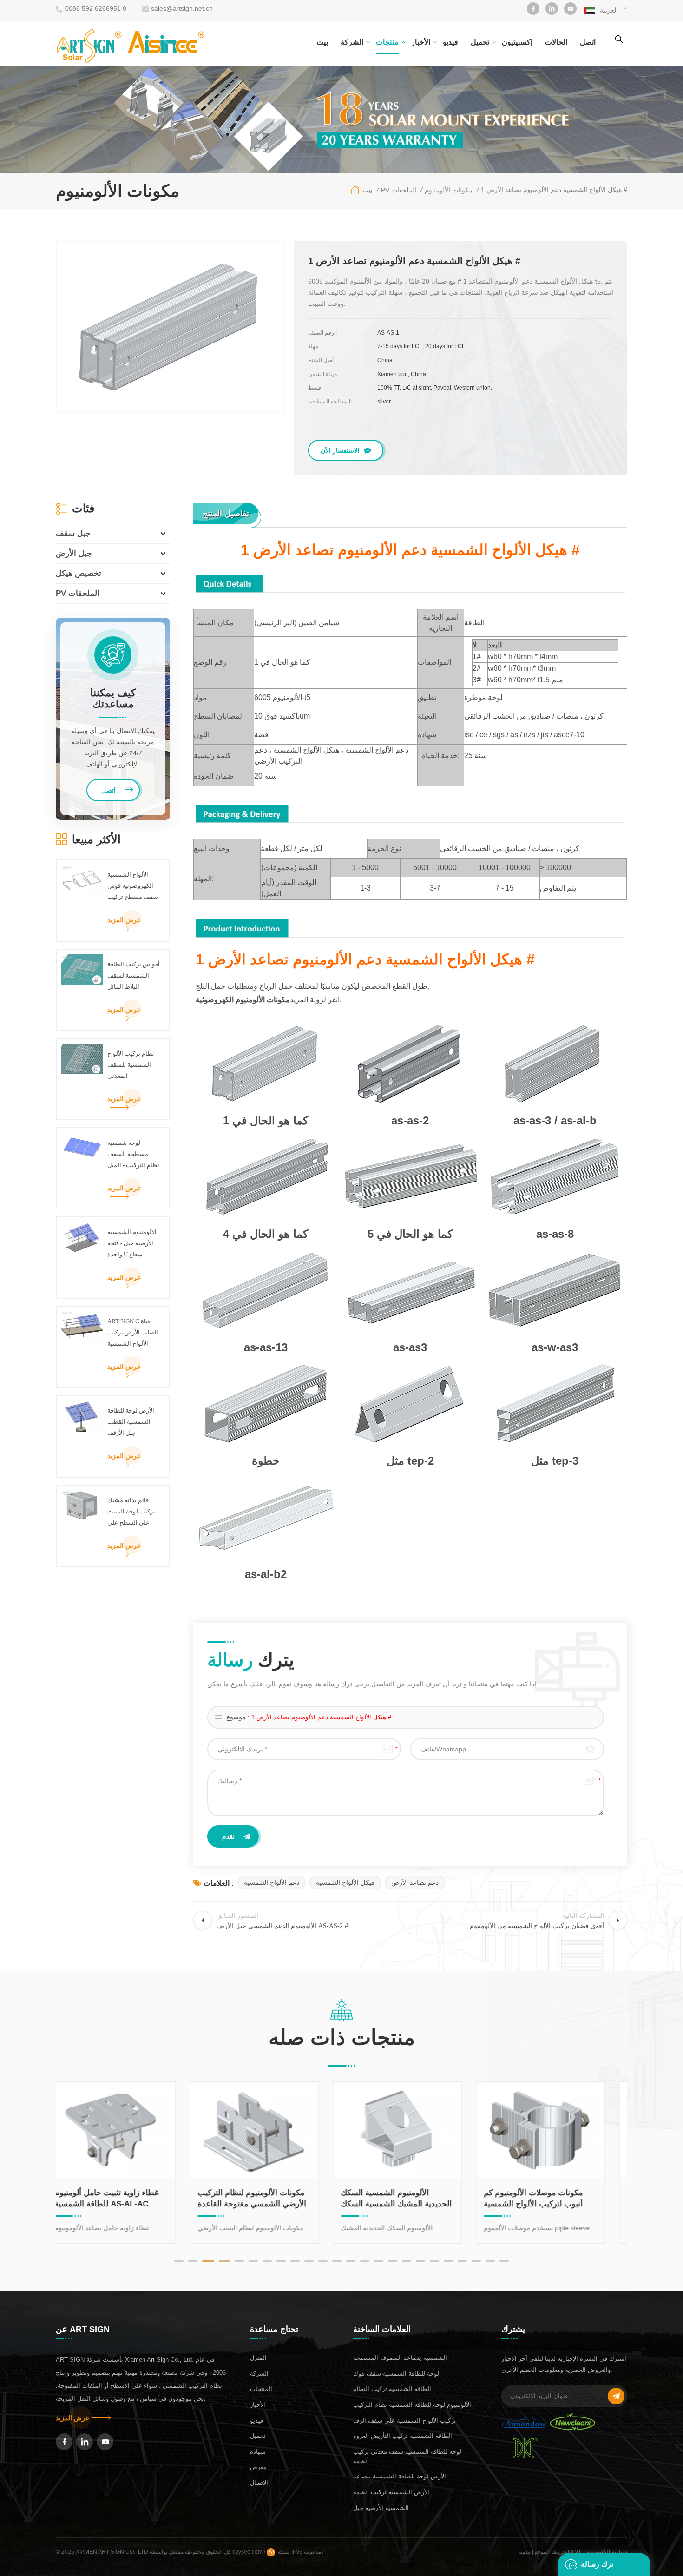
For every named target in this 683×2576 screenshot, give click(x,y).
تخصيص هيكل (79, 573)
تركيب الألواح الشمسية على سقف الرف (404, 2421)
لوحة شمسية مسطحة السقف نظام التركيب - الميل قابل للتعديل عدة (133, 1155)
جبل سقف (73, 533)
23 (490, 2261)
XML (576, 2552)
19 (434, 2261)
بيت (322, 42)
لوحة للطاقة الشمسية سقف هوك (396, 2374)
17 (407, 2261)
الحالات (556, 42)
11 (323, 2261)
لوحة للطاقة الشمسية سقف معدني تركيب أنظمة (407, 2456)
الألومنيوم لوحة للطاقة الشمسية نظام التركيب (412, 2405)
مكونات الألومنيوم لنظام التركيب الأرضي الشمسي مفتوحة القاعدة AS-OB (125, 2199)
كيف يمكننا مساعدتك (113, 699)
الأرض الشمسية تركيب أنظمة (391, 2492)
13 (351, 2261)
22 (476, 2261)
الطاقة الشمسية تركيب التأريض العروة (403, 2436)
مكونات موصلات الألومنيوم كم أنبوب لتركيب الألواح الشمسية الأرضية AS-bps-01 (406, 2199)
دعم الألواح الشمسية (272, 1882)
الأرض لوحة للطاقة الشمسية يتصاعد (400, 2476)
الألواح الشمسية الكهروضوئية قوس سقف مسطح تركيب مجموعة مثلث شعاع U (133, 887)
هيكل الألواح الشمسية (345, 1882)
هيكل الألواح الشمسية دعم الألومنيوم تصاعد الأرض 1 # (321, 1717)
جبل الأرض (74, 553)
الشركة (352, 42)
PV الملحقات (78, 593)
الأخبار (421, 42)
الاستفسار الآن (340, 450)
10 (309, 2261)
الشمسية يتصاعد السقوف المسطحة (400, 2358)
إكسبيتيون (517, 42)
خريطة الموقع (551, 2552)
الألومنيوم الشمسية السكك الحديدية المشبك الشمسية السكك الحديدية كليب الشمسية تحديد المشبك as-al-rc (269, 2199)
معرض (258, 2467)
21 (462, 2261)
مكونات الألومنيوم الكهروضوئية (243, 1000)
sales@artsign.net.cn (182, 8)
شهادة (258, 2452)
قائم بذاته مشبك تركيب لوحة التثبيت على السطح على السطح (131, 1513)
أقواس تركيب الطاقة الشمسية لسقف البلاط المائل (134, 975)
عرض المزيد (124, 920)
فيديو (450, 42)
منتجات (387, 42)
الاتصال (259, 2483)
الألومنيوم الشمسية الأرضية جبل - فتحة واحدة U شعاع (132, 1243)
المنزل (258, 2358)
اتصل (588, 42)
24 (504, 2261)
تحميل (480, 42)
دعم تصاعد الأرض (415, 1882)
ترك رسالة (597, 2564)
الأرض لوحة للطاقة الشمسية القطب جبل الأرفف (131, 1422)
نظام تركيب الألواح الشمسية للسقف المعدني (131, 1065)
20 (448, 2261)
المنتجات (261, 2389)
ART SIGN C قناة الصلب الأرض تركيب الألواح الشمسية (133, 1332)
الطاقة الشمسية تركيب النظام (392, 2389)
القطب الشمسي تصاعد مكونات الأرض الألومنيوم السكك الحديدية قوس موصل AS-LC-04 (554, 2199)
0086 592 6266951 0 (96, 8)
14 (365, 2261)
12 (337, 2261)
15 (379, 2261)
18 (420, 2261)
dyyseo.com (248, 2552)
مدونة (524, 2552)
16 (393, 2261)
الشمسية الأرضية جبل (381, 2508)
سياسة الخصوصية (607, 2552)
